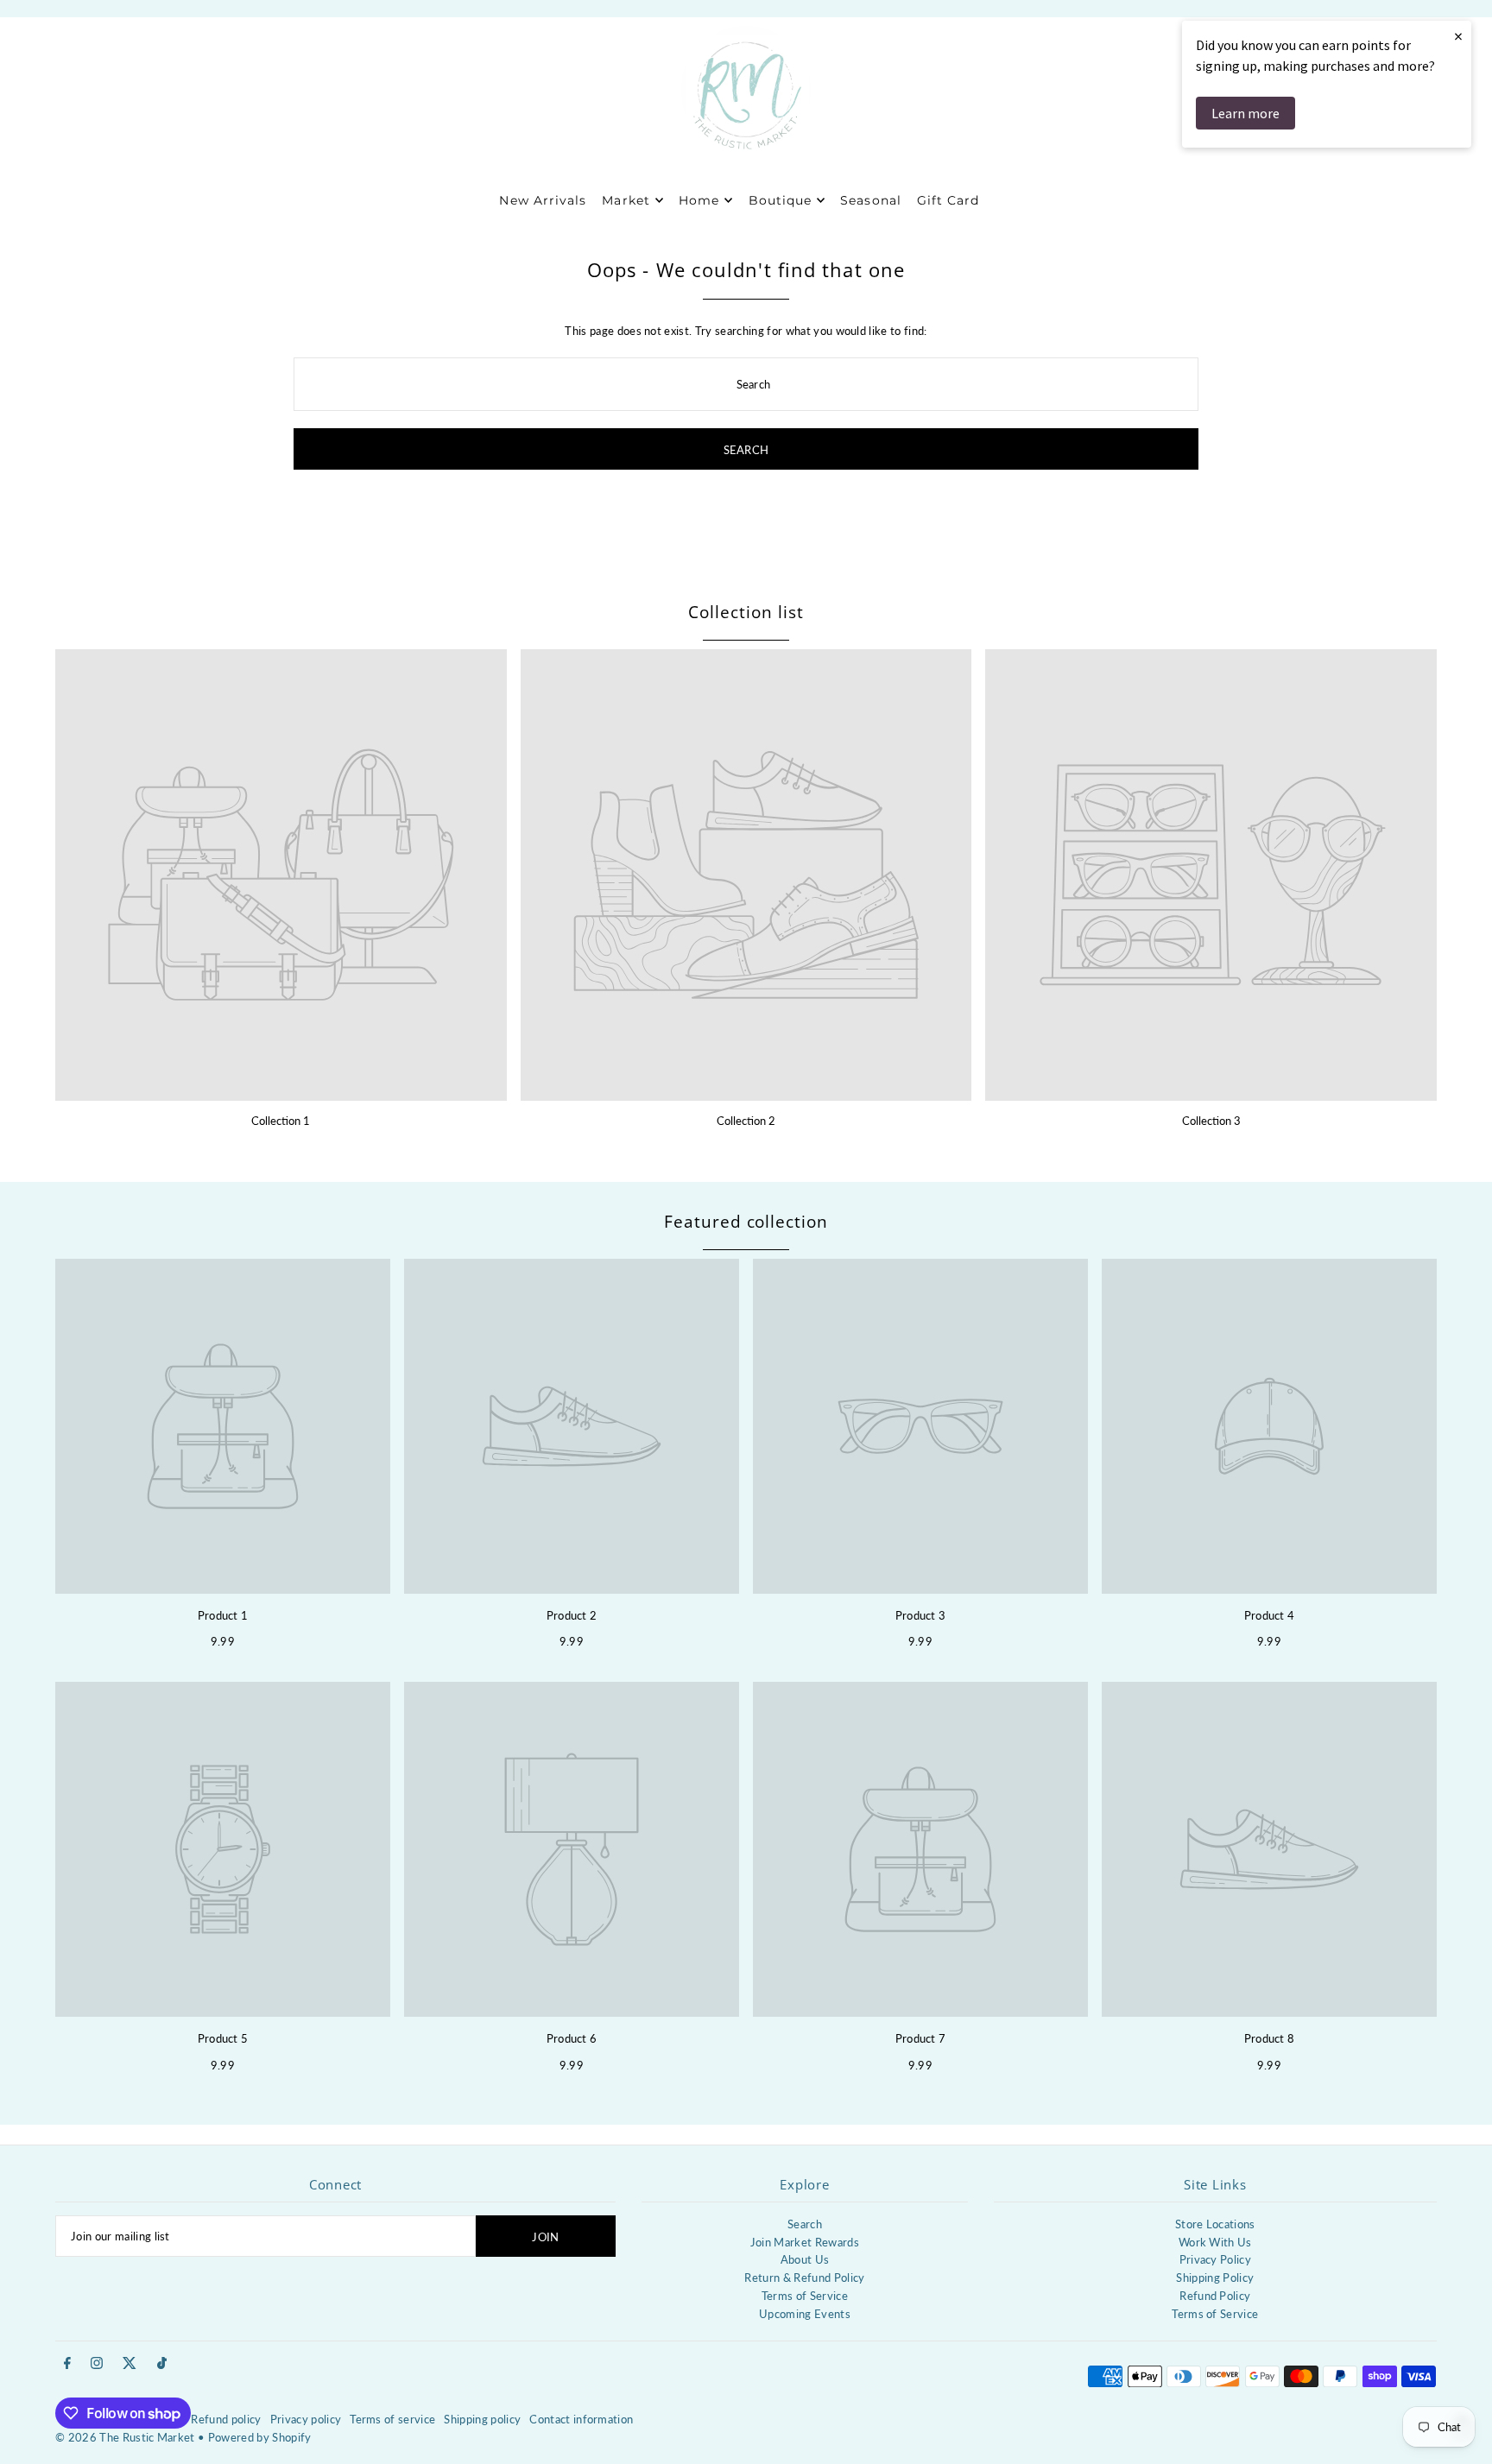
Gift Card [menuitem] (948, 200)
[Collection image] (281, 875)
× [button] (1458, 36)
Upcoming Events (805, 2314)
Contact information (581, 2419)
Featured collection (746, 1222)
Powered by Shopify (260, 2437)
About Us (805, 2259)
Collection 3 (1211, 1121)
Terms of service (392, 2419)
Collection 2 (746, 1121)
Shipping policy (482, 2419)
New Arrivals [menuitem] (543, 200)
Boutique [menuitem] (780, 200)
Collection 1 (281, 1121)
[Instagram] (97, 2364)
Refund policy (226, 2419)
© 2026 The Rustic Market (125, 2437)
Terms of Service (805, 2296)
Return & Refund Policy (804, 2278)
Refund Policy (1215, 2296)
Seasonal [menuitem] (870, 200)
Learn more (1245, 113)
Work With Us (1215, 2242)
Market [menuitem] (626, 200)
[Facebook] (67, 2364)
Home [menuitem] (699, 200)
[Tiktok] (162, 2364)
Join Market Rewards (805, 2242)
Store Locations (1215, 2224)
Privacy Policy (1216, 2259)
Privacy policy (306, 2419)
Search (805, 2224)
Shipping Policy (1215, 2278)
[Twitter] (130, 2364)
